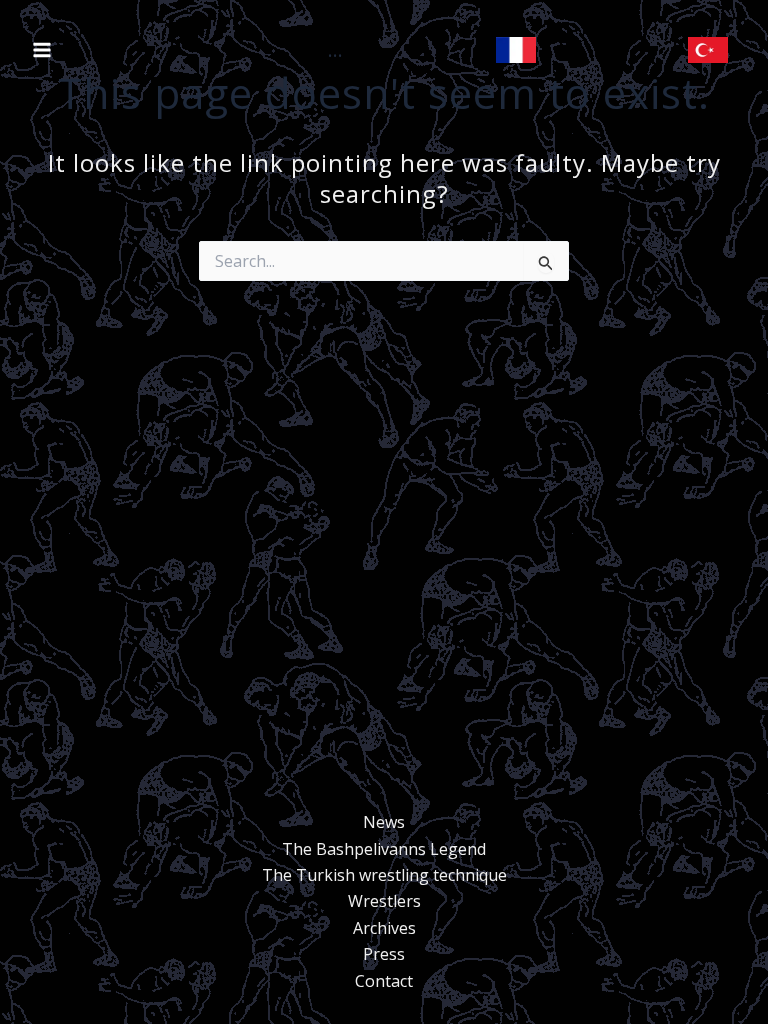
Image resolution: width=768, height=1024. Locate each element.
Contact (384, 981)
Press (384, 954)
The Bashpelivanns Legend (384, 849)
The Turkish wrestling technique (384, 875)
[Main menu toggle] (42, 50)
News (384, 822)
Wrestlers (384, 901)
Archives (384, 928)
